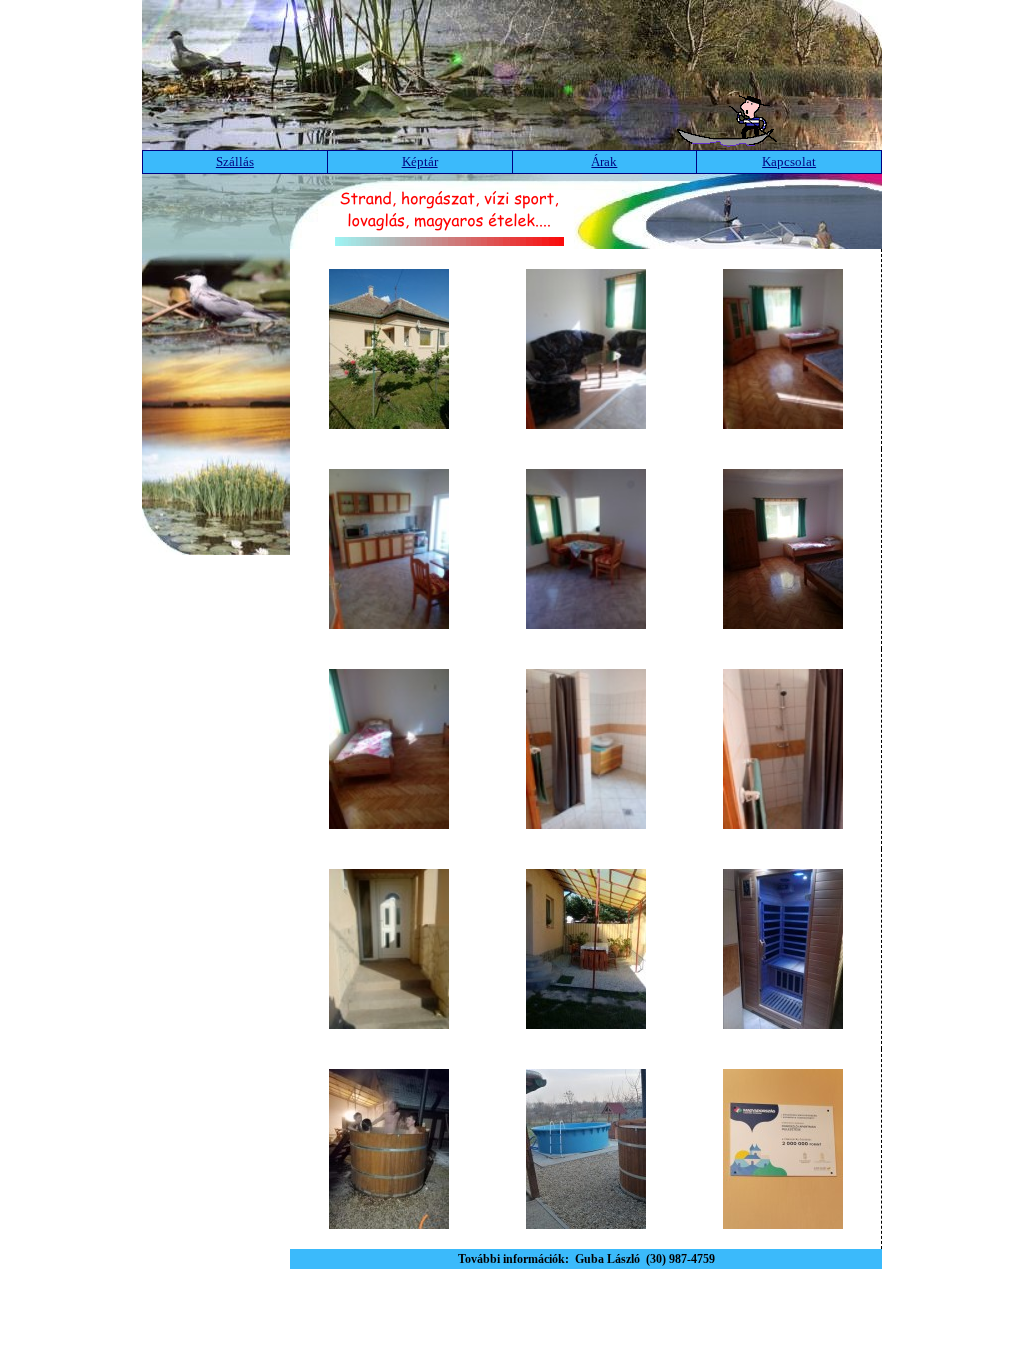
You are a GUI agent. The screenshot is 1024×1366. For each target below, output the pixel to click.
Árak (604, 161)
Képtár (420, 161)
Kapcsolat (789, 161)
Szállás (235, 161)
